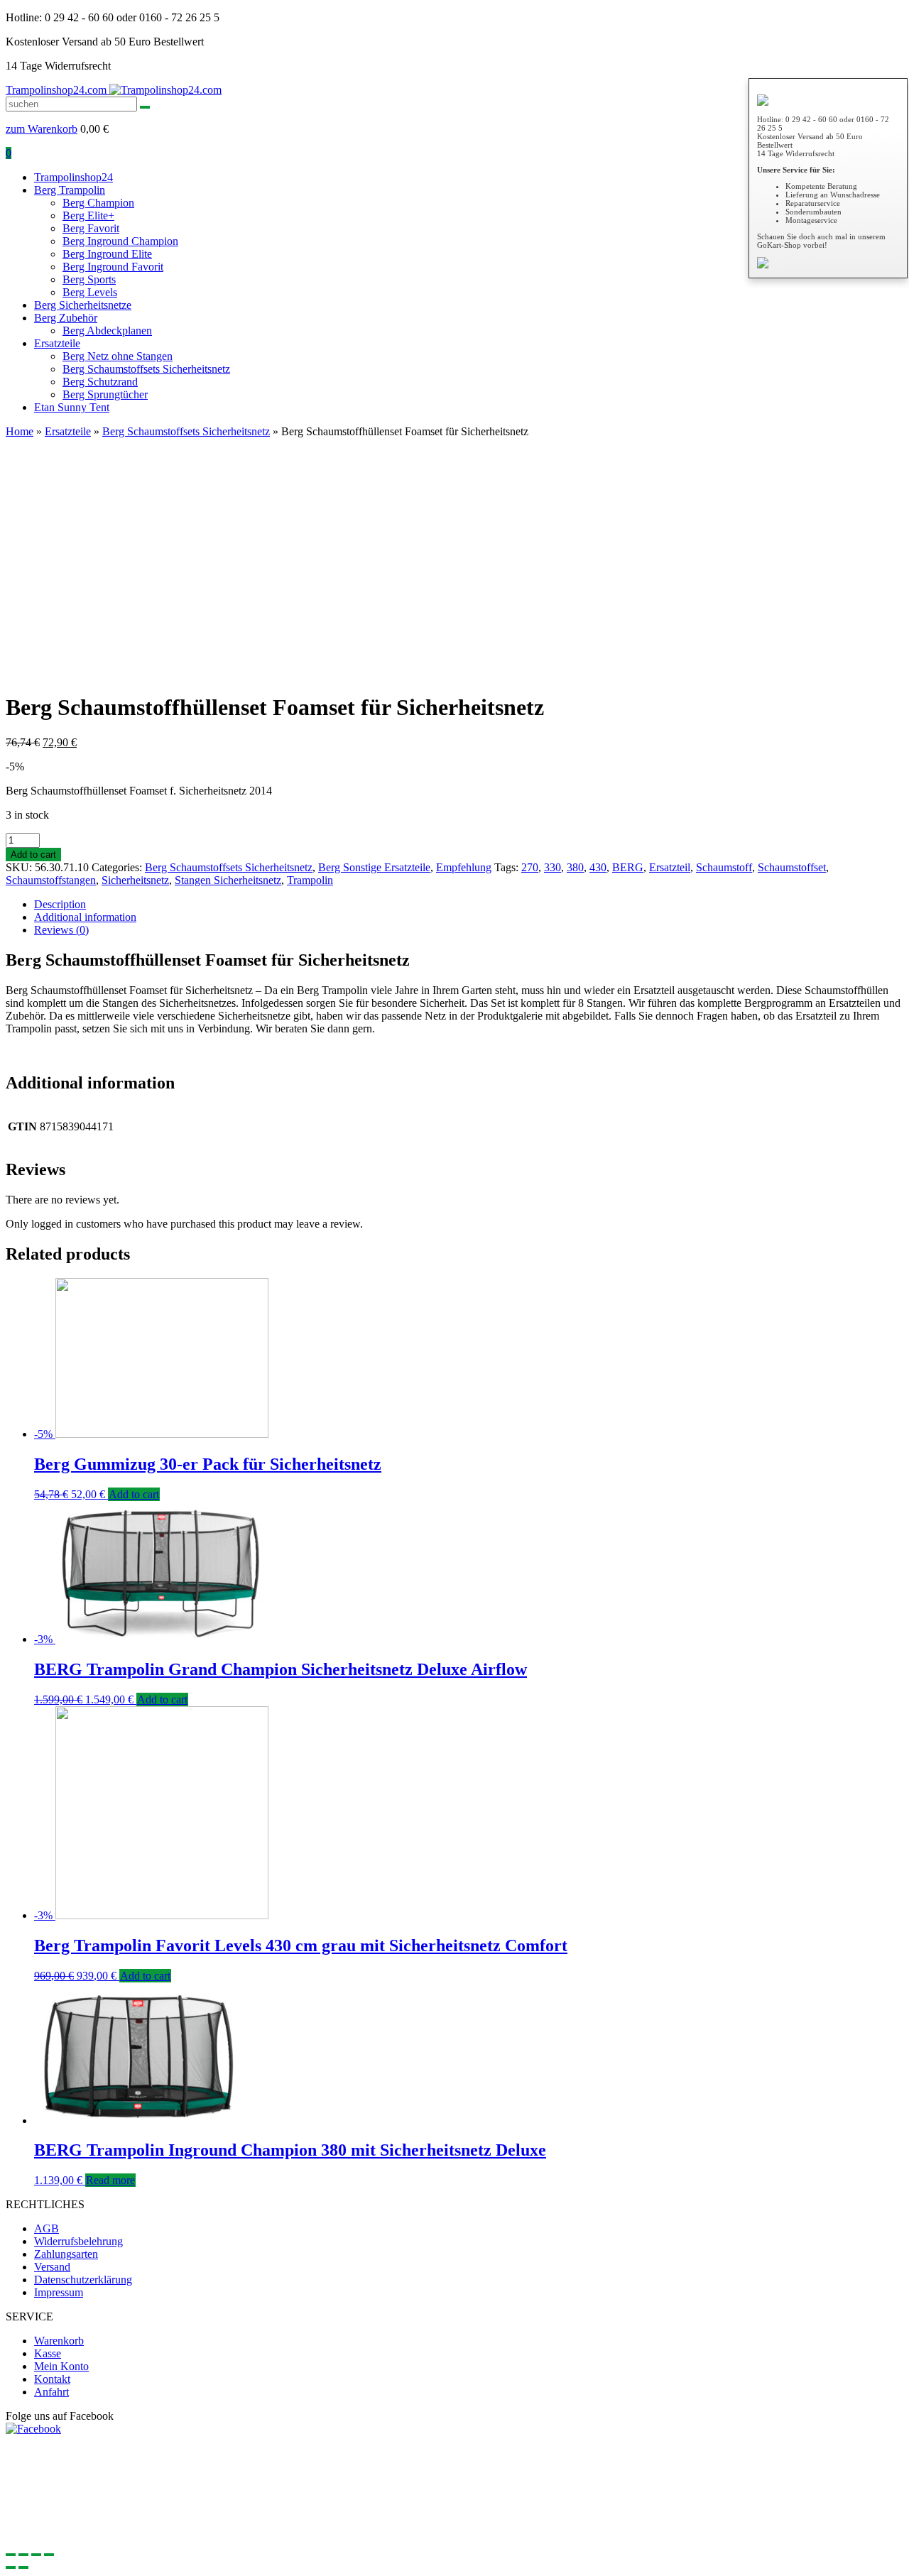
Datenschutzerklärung (83, 2280)
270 (530, 867)
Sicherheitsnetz (135, 880)
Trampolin (310, 880)
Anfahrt (51, 2392)
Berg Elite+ (88, 215)
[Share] (23, 2555)
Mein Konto (61, 2366)
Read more (110, 2180)
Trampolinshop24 (74, 177)
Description (60, 904)
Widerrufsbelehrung (78, 2241)
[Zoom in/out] (49, 2555)
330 (553, 867)
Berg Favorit (91, 228)
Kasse (48, 2353)
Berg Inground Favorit (113, 267)
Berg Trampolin (70, 190)
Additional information (85, 917)
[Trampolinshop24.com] (165, 90)
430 (598, 867)
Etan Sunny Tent (72, 407)
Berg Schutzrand (100, 382)
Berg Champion (98, 203)
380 (575, 867)
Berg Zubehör (66, 318)
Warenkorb (59, 2341)
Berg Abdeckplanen (107, 331)
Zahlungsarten (66, 2254)
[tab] (469, 905)
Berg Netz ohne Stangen (118, 356)
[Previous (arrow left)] (11, 2567)
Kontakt (52, 2379)
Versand (52, 2267)
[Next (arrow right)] (23, 2567)
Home (20, 431)
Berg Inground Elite (107, 254)
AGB (47, 2228)
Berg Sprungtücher (105, 394)
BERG (628, 867)
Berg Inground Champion (120, 241)
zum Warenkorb (42, 129)
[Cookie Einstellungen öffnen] (112, 2538)
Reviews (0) (61, 930)
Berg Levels (90, 292)
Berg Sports (89, 279)
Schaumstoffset (792, 867)
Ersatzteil (670, 867)
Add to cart (33, 855)
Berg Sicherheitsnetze (83, 305)
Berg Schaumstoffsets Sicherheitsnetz (146, 369)
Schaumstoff (724, 867)
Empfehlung (464, 867)
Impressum (59, 2292)
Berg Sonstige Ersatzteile (374, 867)
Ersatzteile (57, 343)
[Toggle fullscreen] (36, 2555)
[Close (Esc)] (11, 2555)
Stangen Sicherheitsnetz (228, 880)
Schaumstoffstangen (51, 880)
